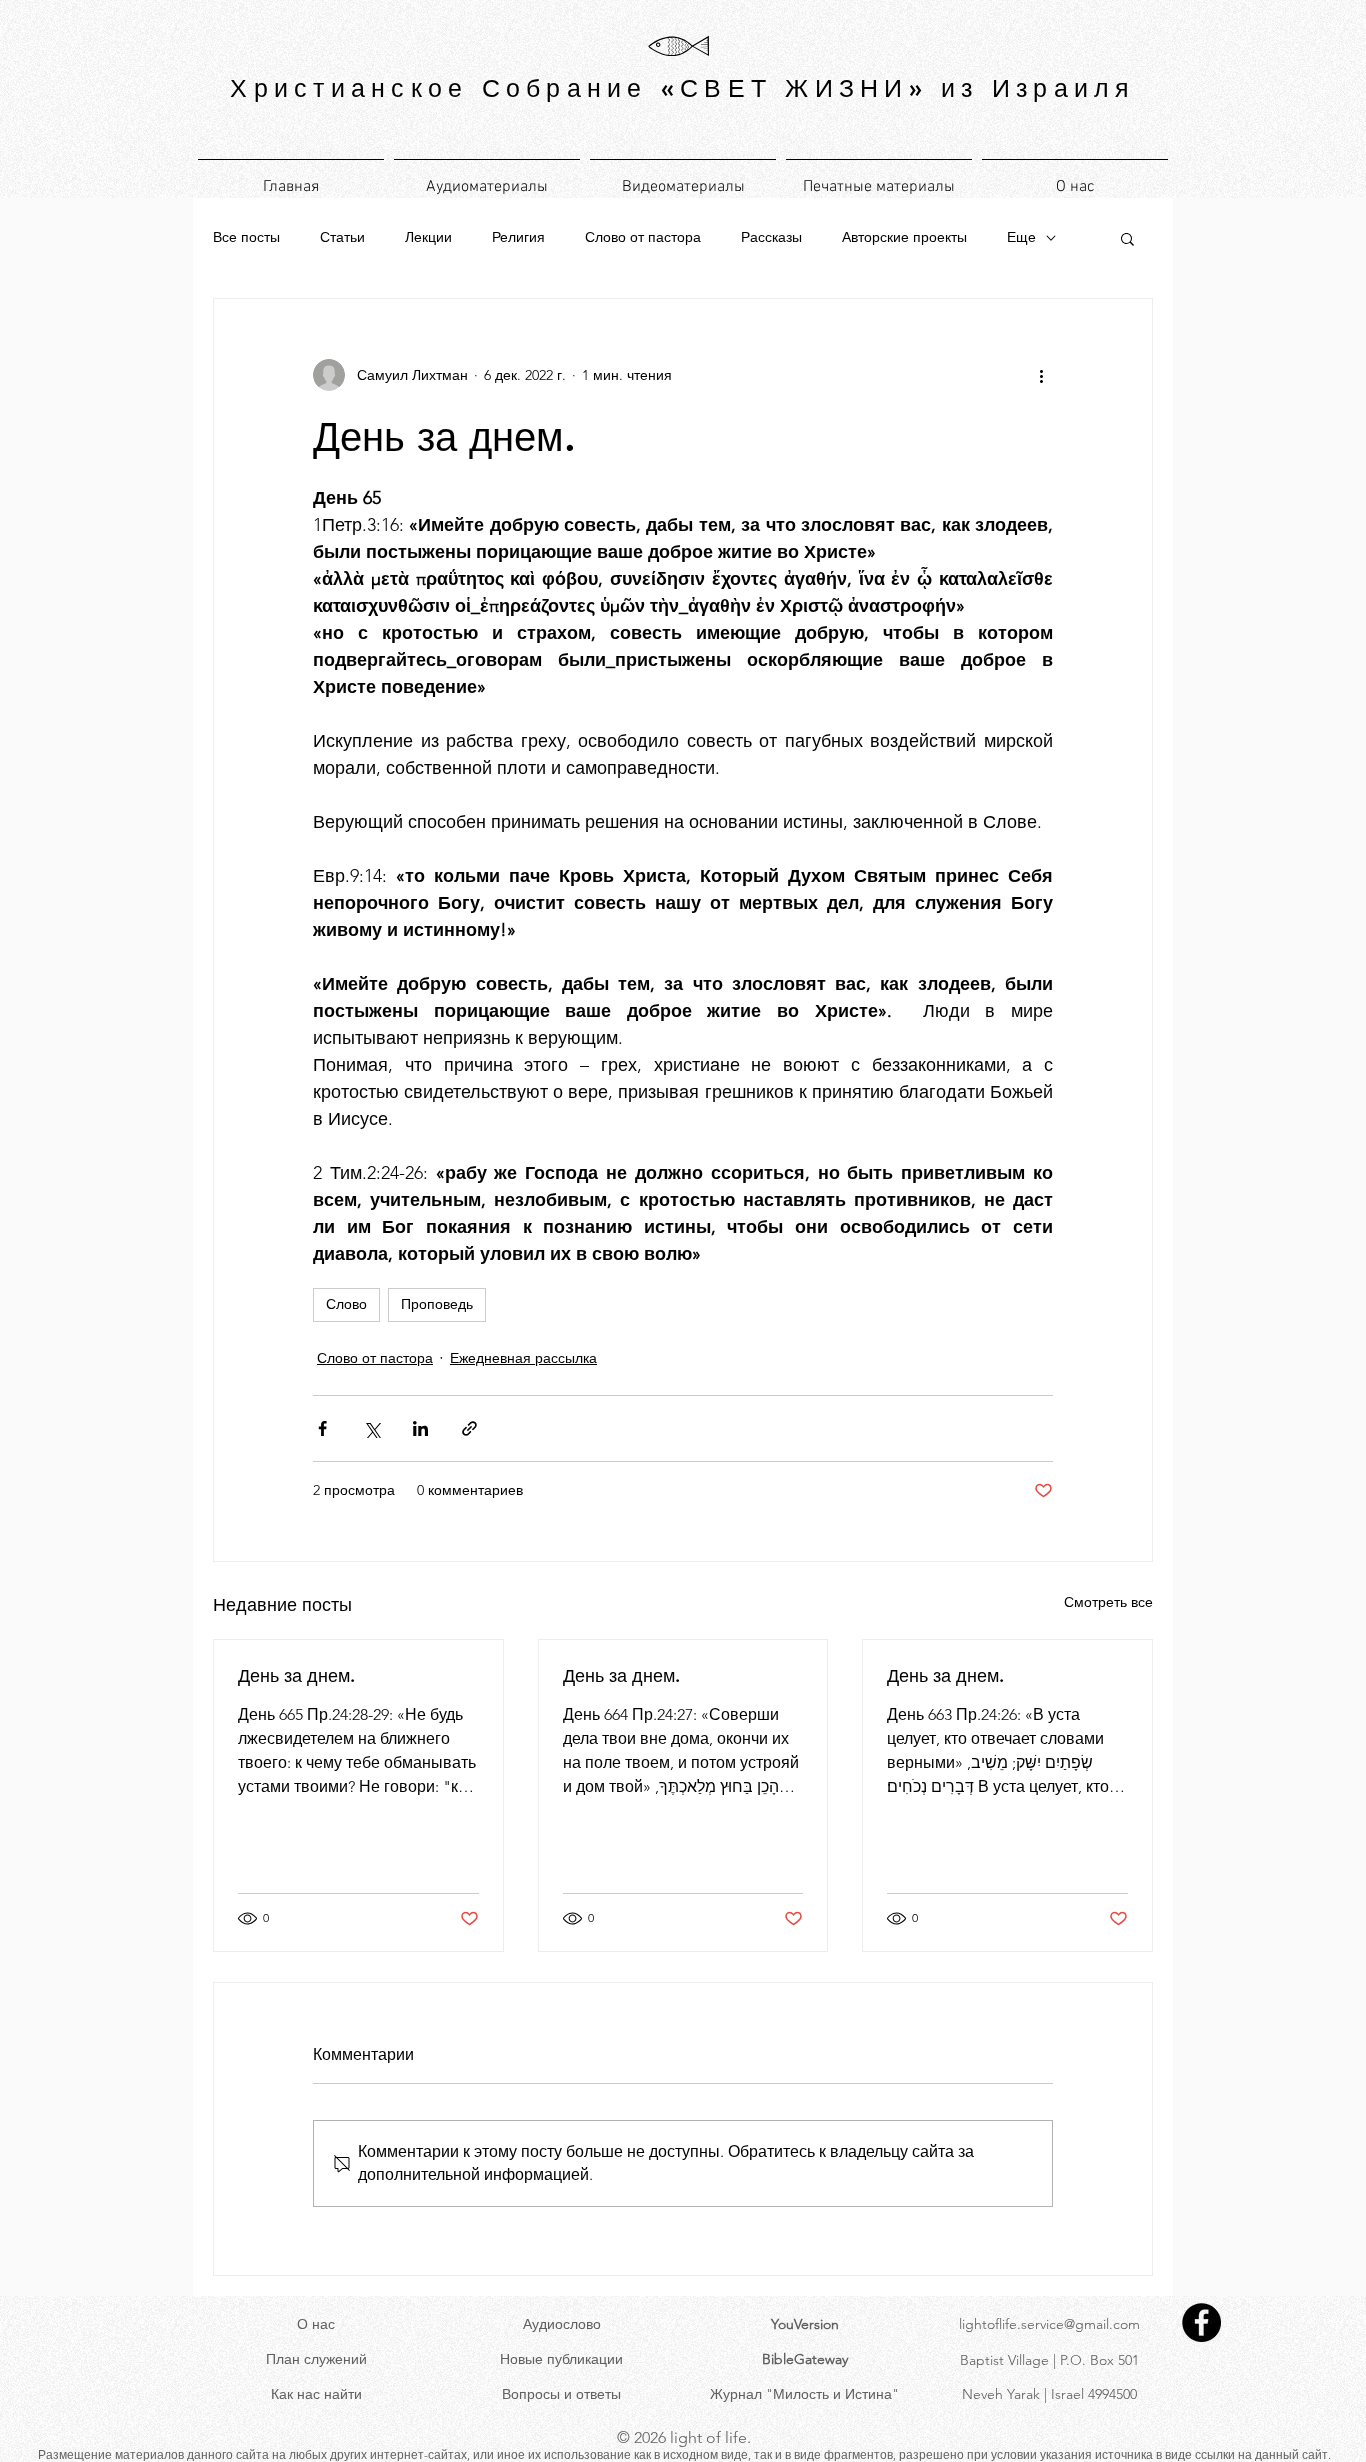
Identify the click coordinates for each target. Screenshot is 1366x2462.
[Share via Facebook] (322, 1428)
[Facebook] (1201, 2322)
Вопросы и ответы (561, 2394)
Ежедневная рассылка (523, 1358)
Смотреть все (1108, 1602)
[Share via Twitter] (371, 1428)
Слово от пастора (643, 237)
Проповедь (437, 1304)
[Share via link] (469, 1428)
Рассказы (771, 237)
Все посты (246, 237)
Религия (518, 237)
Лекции (428, 237)
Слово (346, 1304)
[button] (1127, 238)
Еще (1021, 237)
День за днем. (296, 1675)
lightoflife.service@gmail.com (1049, 2324)
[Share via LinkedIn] (420, 1428)
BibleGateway (805, 2359)
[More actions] (1041, 375)
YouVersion (805, 2324)
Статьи (342, 237)
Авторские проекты (904, 237)
